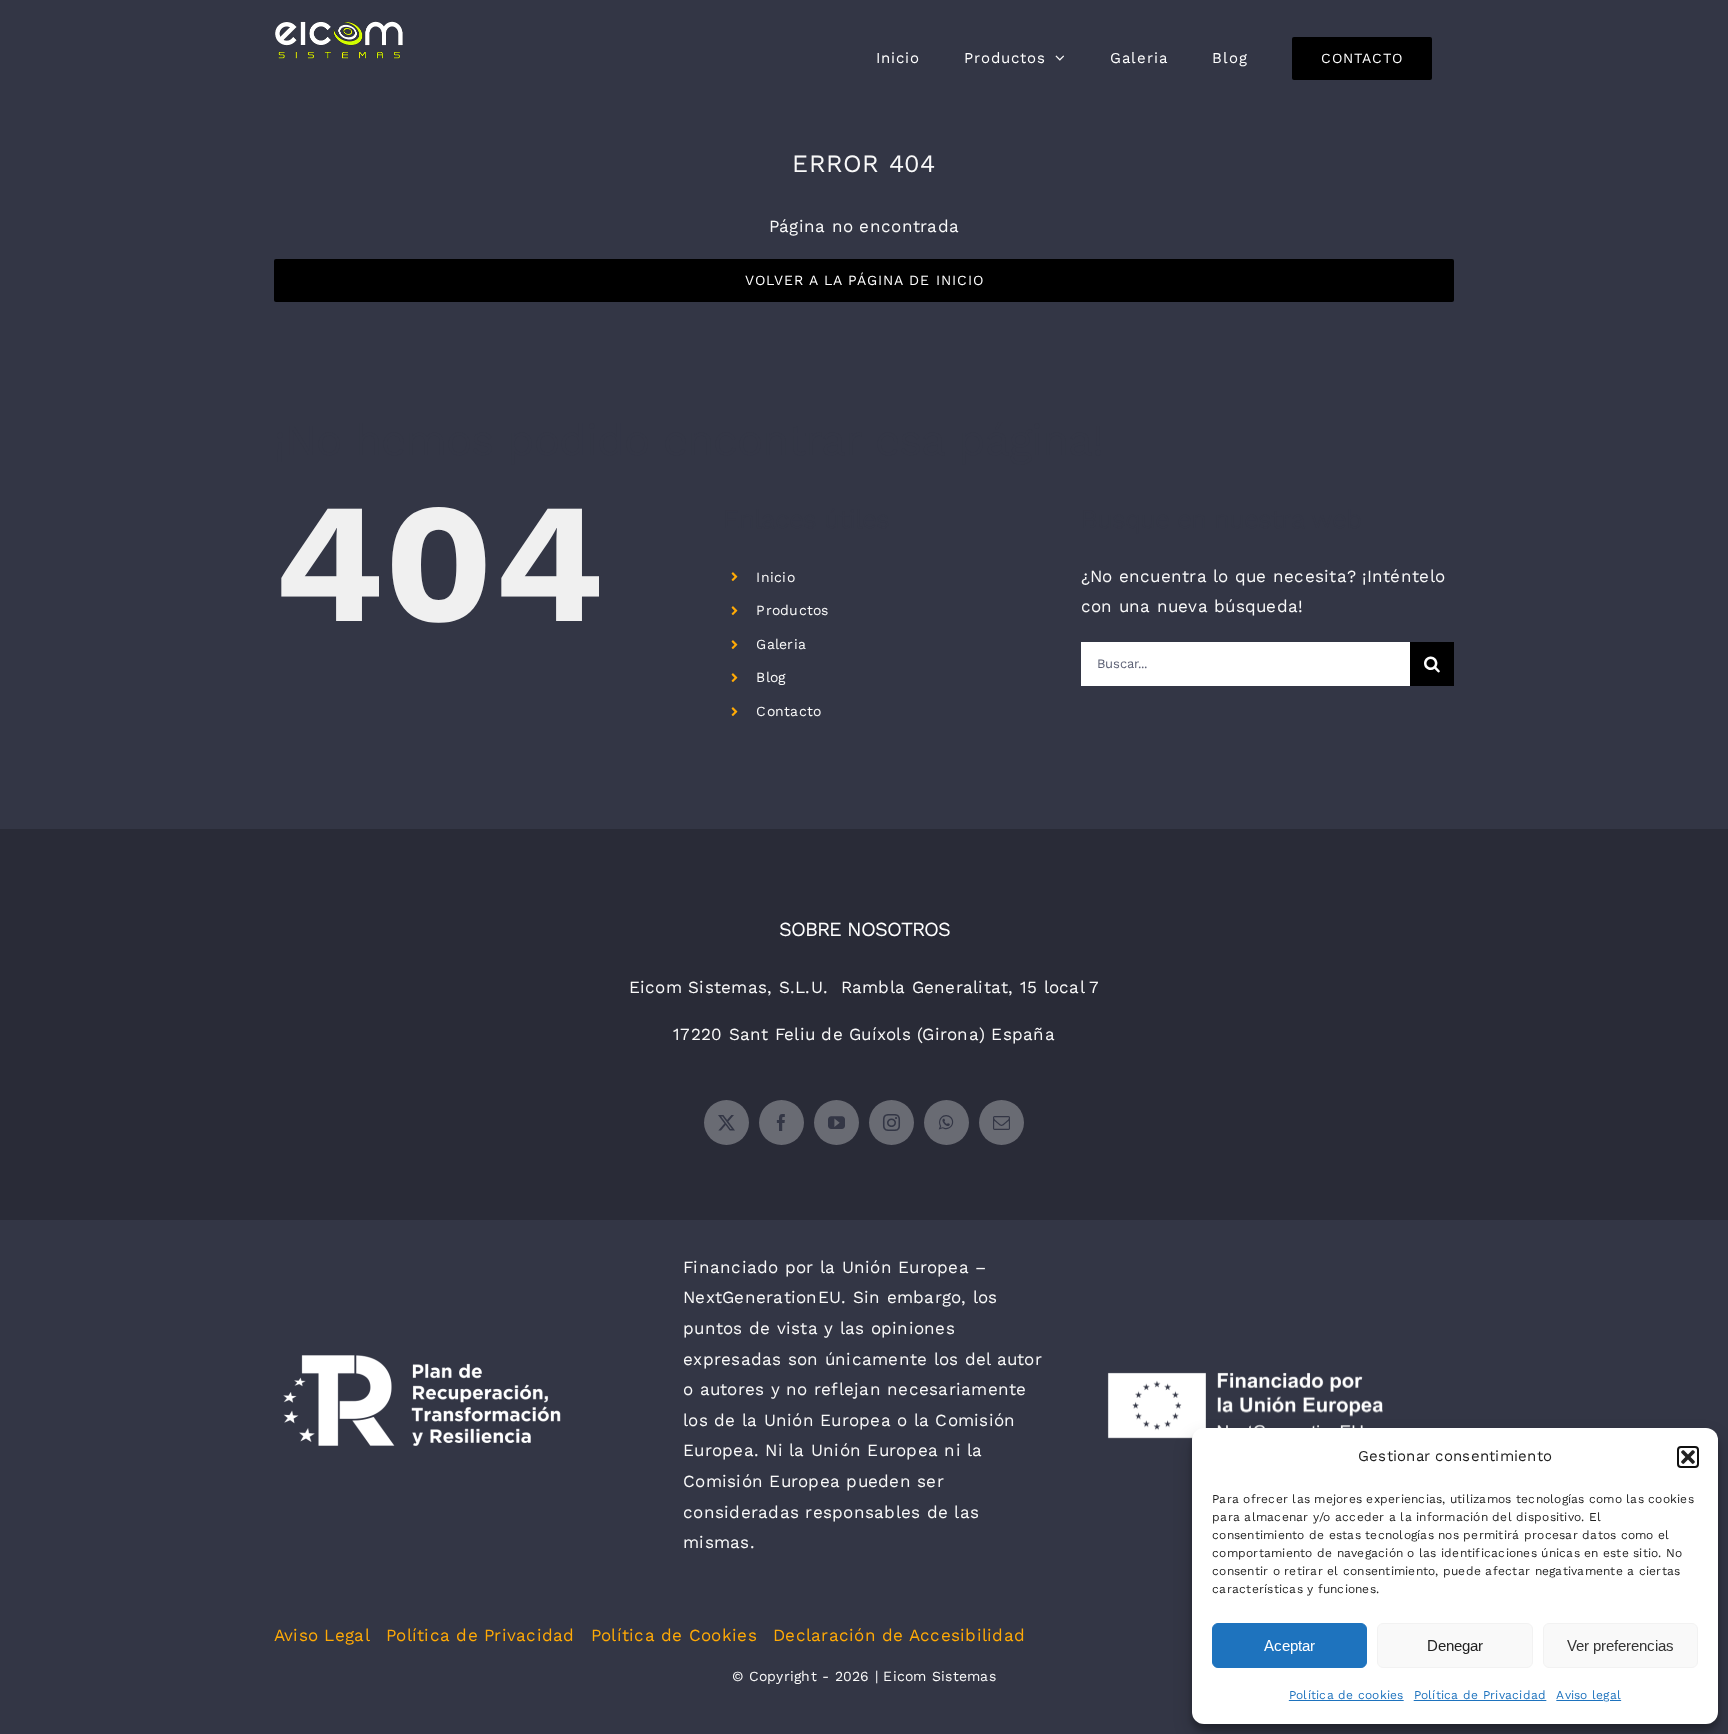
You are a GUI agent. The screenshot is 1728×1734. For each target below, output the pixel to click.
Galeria (781, 644)
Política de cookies (1346, 1695)
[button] (1688, 1457)
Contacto (788, 711)
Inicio (775, 577)
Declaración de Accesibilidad (899, 1635)
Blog (770, 677)
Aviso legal (1588, 1695)
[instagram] (891, 1122)
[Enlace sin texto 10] (338, 40)
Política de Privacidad (1480, 1695)
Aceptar (1289, 1645)
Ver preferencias (1620, 1645)
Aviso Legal (322, 1635)
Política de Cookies (674, 1635)
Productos (792, 610)
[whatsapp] (946, 1122)
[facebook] (781, 1122)
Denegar (1455, 1645)
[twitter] (726, 1122)
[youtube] (836, 1122)
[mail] (1001, 1122)
